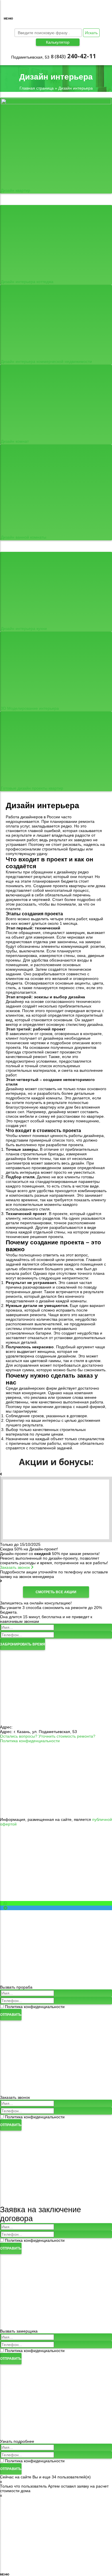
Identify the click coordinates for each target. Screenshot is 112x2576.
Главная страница (37, 88)
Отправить (11, 2015)
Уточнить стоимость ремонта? (67, 1736)
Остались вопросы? (19, 1736)
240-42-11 (73, 56)
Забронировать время (23, 1644)
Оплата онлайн (56, 1745)
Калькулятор (58, 42)
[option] (56, 1528)
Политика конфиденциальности (30, 1741)
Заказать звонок (16, 1567)
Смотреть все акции (56, 1592)
